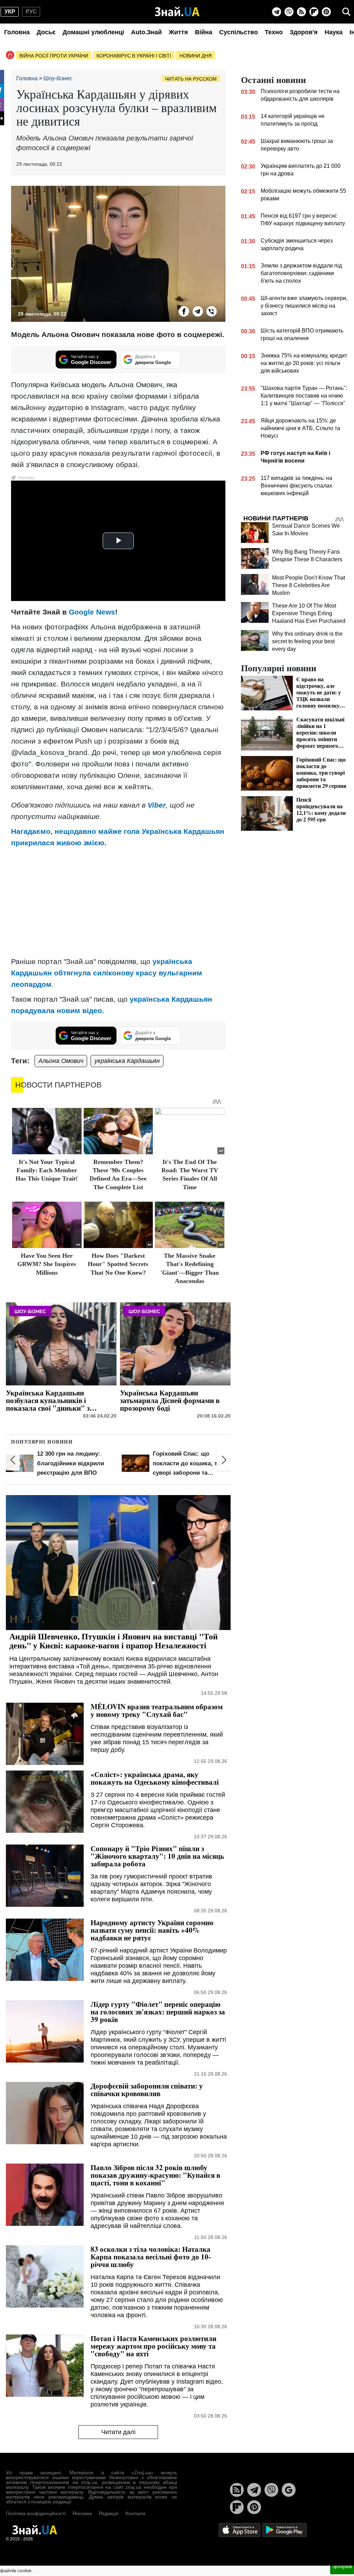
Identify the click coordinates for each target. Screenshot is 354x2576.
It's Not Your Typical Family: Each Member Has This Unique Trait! (47, 1170)
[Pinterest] (326, 12)
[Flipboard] (314, 12)
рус (31, 12)
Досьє (46, 32)
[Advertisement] (118, 902)
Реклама (82, 2513)
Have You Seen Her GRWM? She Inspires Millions (47, 1264)
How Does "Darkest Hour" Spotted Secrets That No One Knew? (118, 1264)
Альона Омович (61, 1061)
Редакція (109, 2513)
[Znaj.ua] (177, 12)
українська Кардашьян (127, 1061)
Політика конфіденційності (36, 2513)
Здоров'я (304, 32)
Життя (178, 32)
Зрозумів (342, 2566)
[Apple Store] (240, 2529)
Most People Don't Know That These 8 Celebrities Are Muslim (309, 585)
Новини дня (195, 56)
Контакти (136, 2513)
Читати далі (118, 2432)
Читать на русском (191, 79)
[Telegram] (277, 12)
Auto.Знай (146, 32)
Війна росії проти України (54, 56)
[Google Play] (285, 2529)
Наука (334, 32)
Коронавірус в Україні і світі (134, 56)
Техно (274, 32)
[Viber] (289, 12)
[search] (346, 12)
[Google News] (289, 2490)
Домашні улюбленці (93, 32)
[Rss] (301, 12)
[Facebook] (184, 311)
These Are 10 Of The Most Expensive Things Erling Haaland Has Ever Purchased (309, 613)
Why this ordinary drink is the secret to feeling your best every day (307, 641)
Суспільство (239, 32)
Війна (204, 32)
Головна (17, 32)
